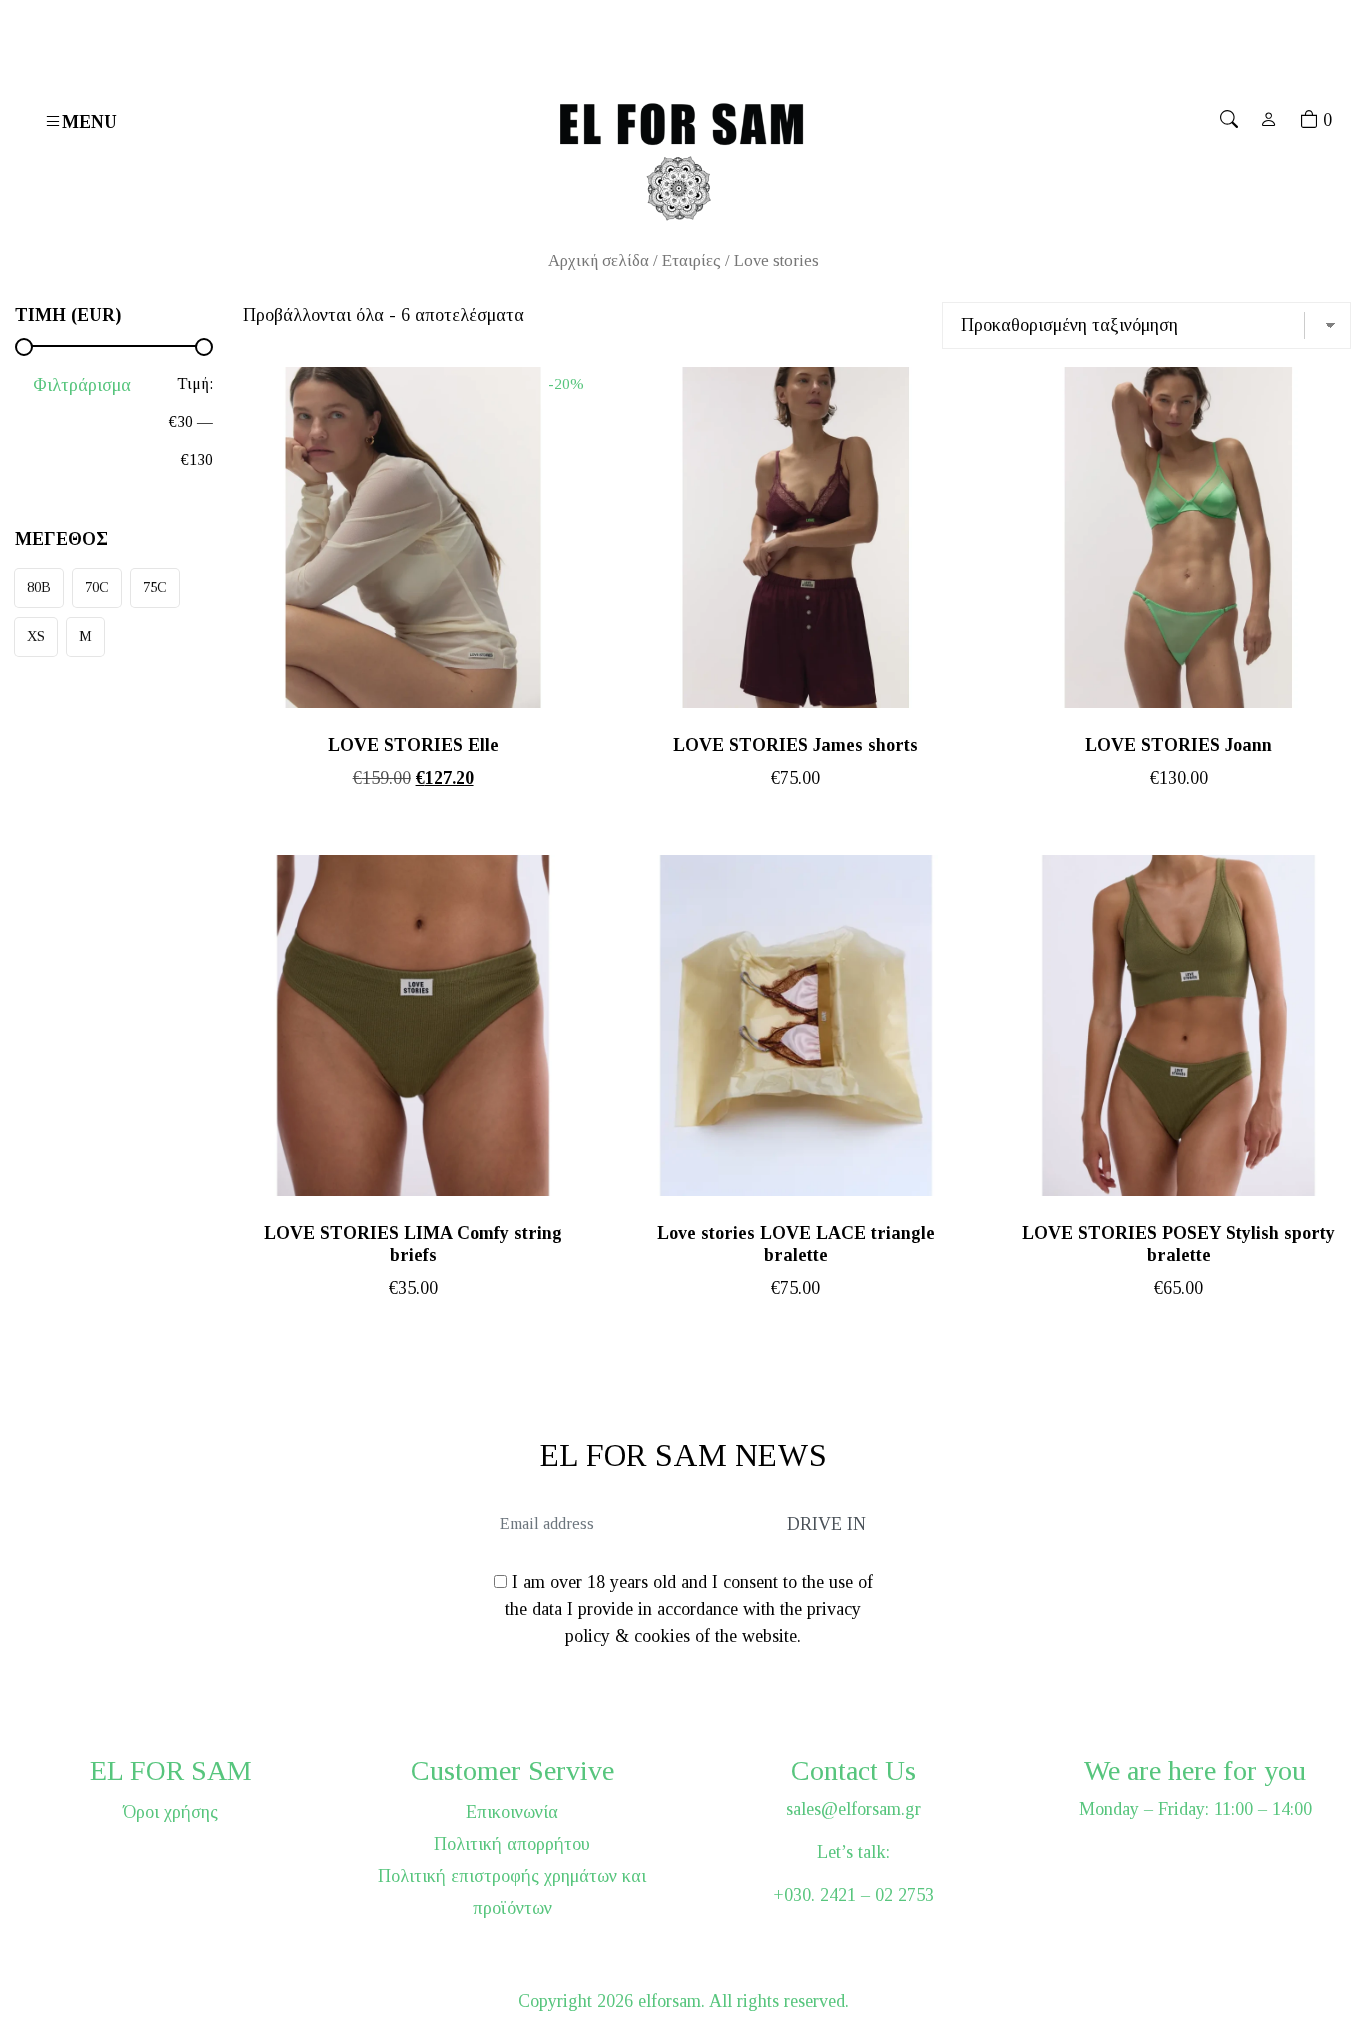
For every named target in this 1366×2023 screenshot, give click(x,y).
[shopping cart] (1309, 120)
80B (39, 587)
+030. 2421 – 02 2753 (853, 1895)
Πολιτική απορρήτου (512, 1844)
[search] (1229, 120)
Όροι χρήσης (170, 1812)
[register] (1269, 120)
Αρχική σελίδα (598, 260)
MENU (89, 122)
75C (155, 587)
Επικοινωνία (512, 1812)
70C (97, 587)
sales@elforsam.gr (853, 1809)
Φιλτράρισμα (82, 385)
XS (36, 636)
